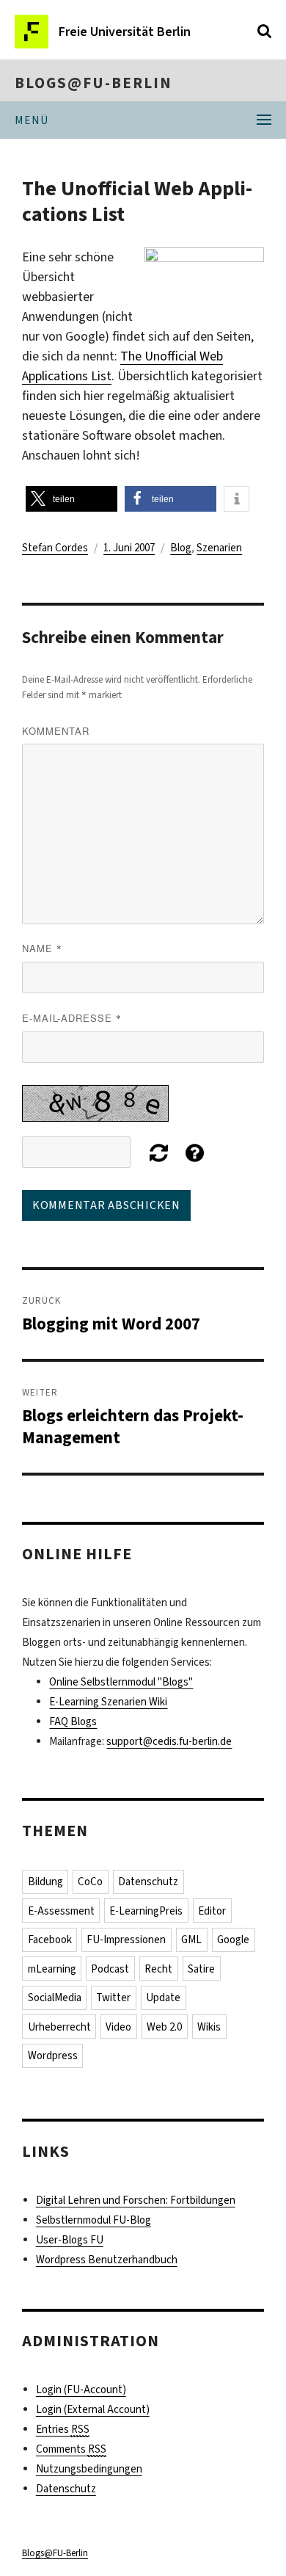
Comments (71, 2449)
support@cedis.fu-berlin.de (169, 1741)
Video (118, 2027)
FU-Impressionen (126, 1940)
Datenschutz (148, 1882)
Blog (181, 548)
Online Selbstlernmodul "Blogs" (121, 1682)
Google (233, 1940)
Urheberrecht (59, 2027)
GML (191, 1940)
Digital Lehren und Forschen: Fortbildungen (136, 2200)
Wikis (209, 2027)
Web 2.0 (164, 2027)
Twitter (113, 1998)
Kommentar (56, 731)
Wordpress (53, 2056)
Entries (63, 2429)
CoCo (90, 1882)
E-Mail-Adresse (72, 1018)
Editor (212, 1911)
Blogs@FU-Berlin (93, 83)
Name (42, 948)
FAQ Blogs (73, 1721)
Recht (158, 1969)
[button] (71, 499)
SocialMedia (55, 1998)
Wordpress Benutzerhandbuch (107, 2260)
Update (163, 1998)
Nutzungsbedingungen (89, 2469)
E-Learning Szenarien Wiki (108, 1702)
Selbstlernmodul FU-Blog (93, 2220)
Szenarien (219, 548)
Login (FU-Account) (81, 2390)
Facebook (50, 1940)
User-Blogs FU (70, 2240)
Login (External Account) (93, 2409)
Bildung (45, 1882)
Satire (201, 1969)
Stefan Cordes (55, 548)
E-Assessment (61, 1911)
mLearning (52, 1969)
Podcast (110, 1969)
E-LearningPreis (146, 1911)
